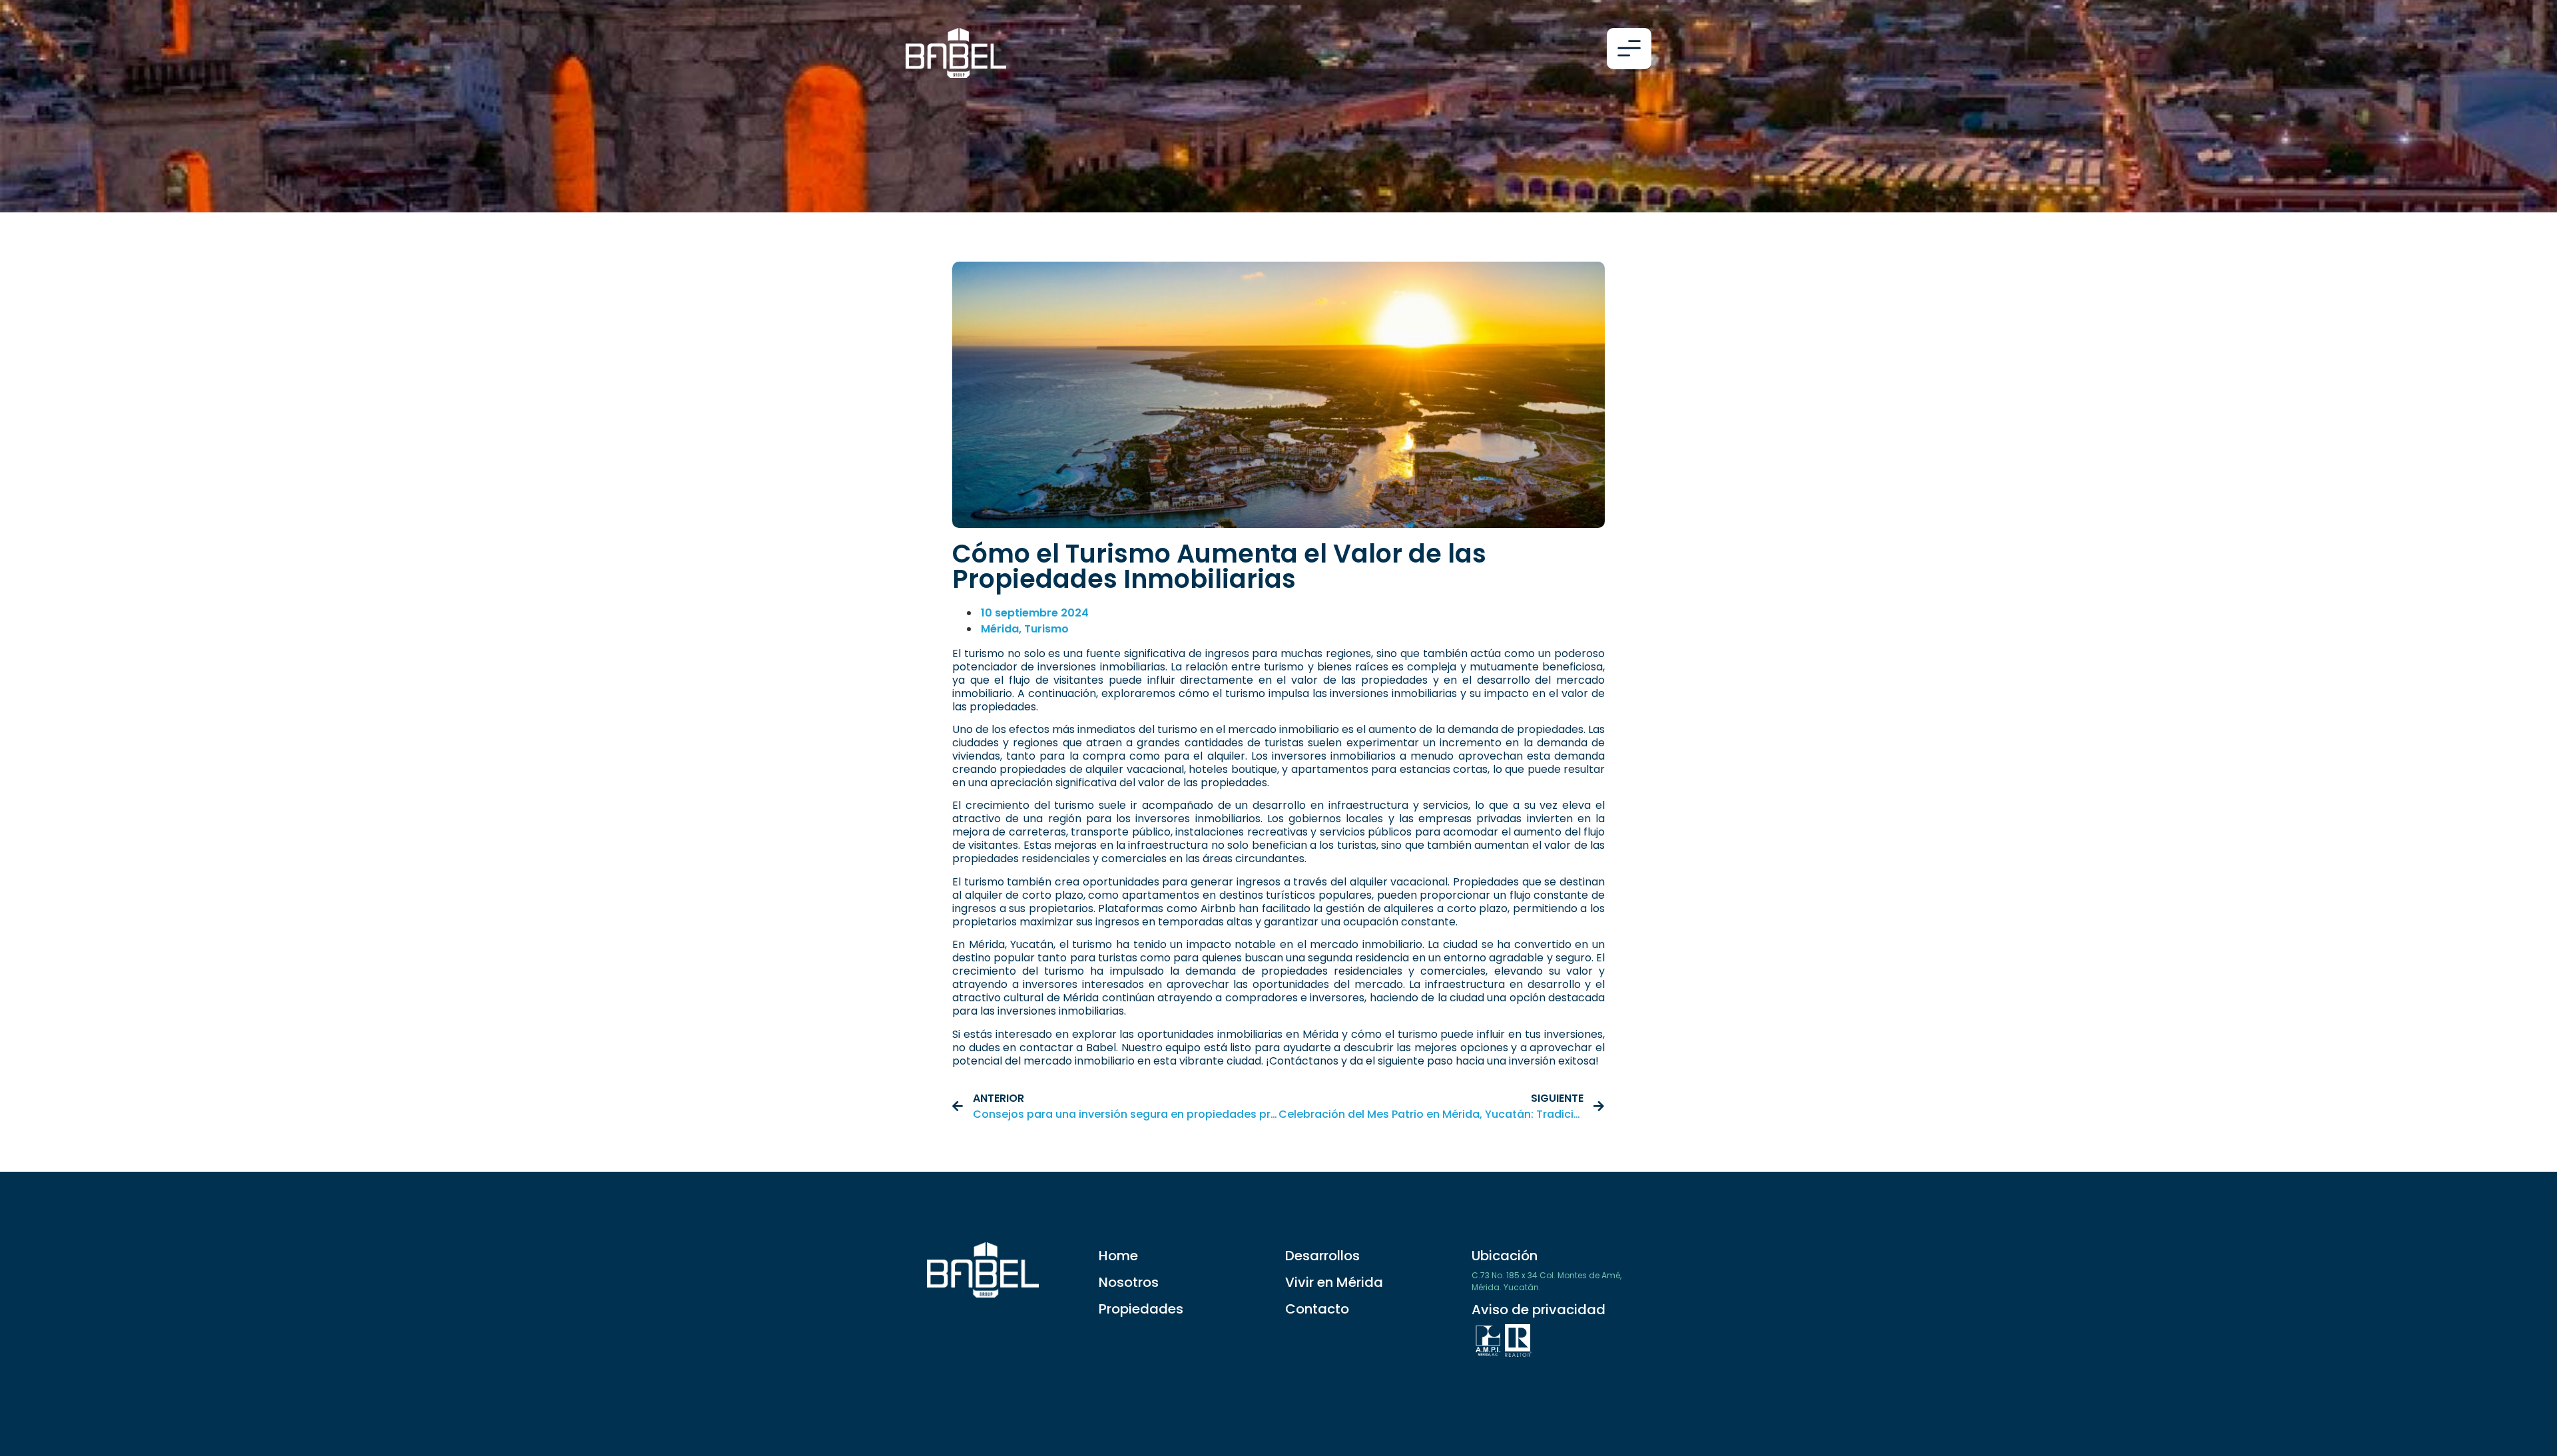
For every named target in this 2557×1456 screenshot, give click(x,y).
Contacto (1317, 1309)
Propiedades (1141, 1309)
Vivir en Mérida (1334, 1282)
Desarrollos (1322, 1256)
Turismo (1046, 629)
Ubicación (1505, 1256)
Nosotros (1129, 1282)
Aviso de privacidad (1539, 1310)
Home (1118, 1256)
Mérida (1000, 629)
